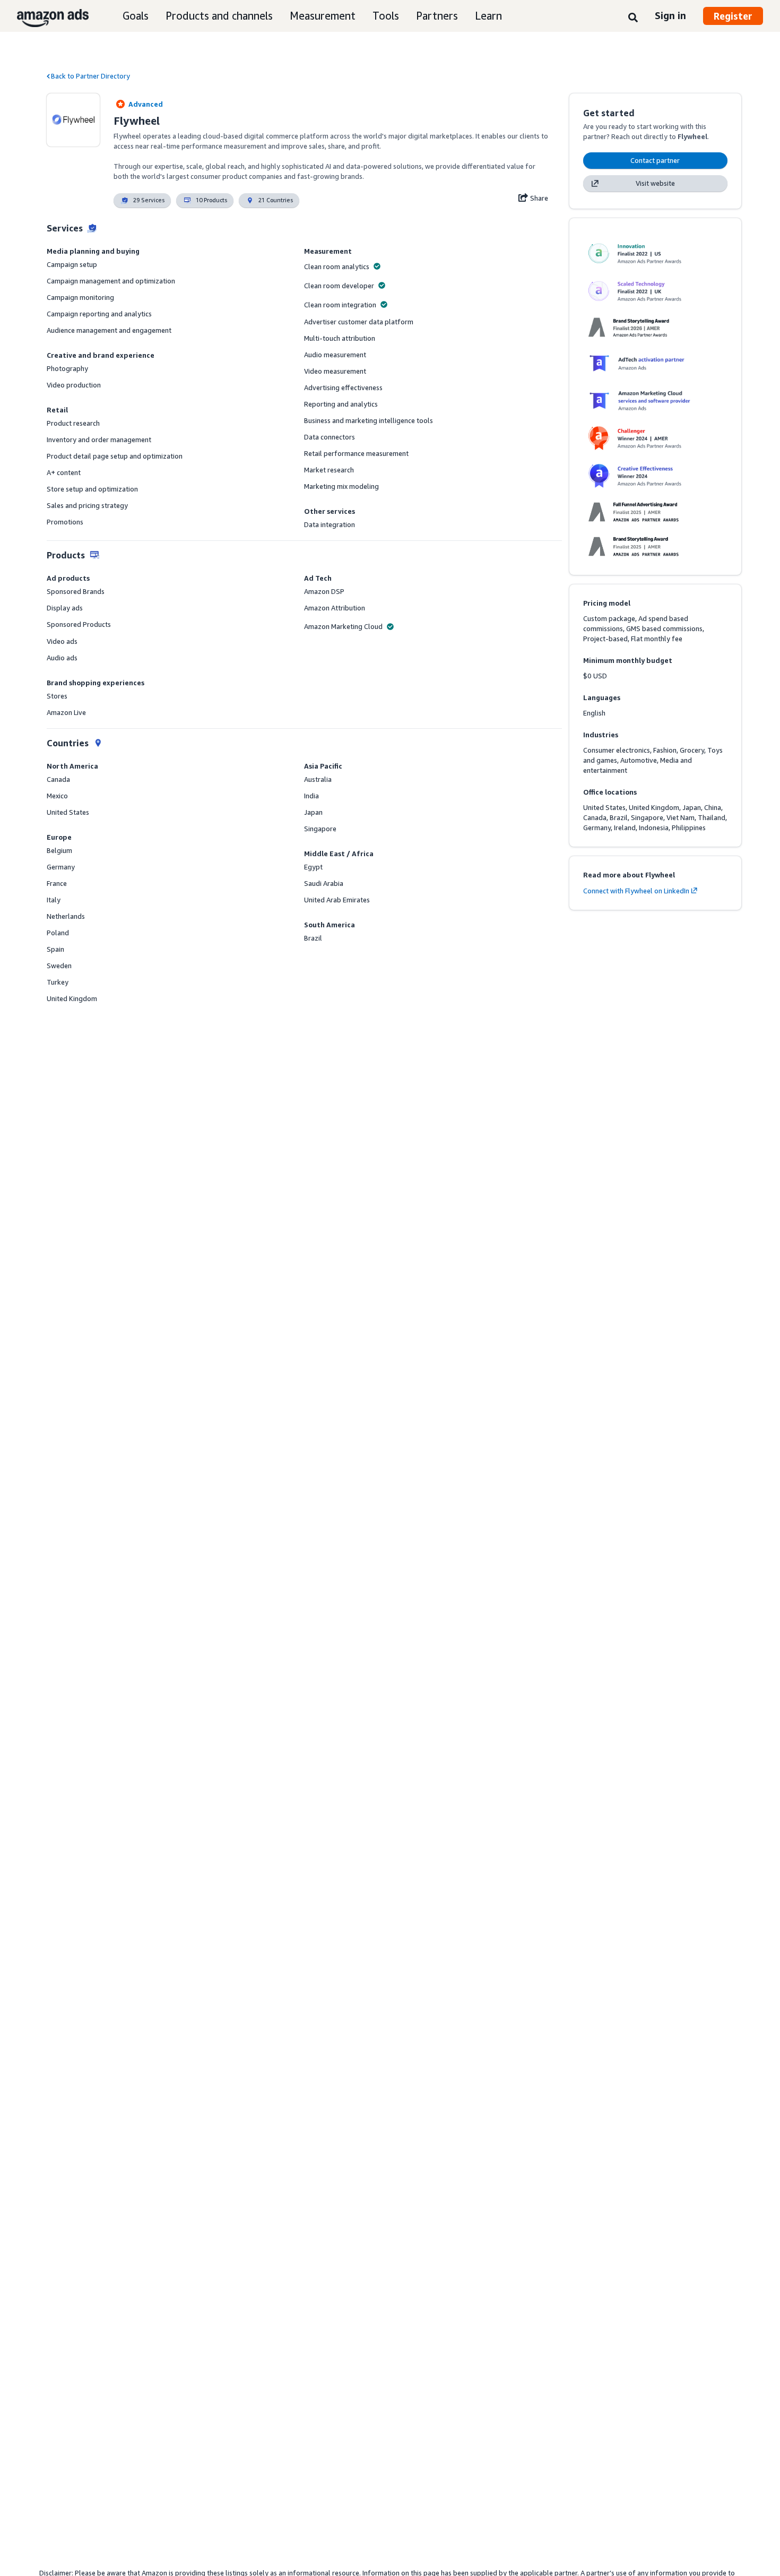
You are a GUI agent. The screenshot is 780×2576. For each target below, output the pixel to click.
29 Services (149, 200)
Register (733, 16)
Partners (437, 16)
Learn (488, 16)
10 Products (211, 200)
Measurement (323, 16)
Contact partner (655, 160)
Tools (386, 16)
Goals (136, 16)
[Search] (633, 17)
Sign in (670, 15)
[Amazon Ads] (44, 16)
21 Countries (276, 200)
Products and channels (219, 16)
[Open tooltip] (377, 266)
